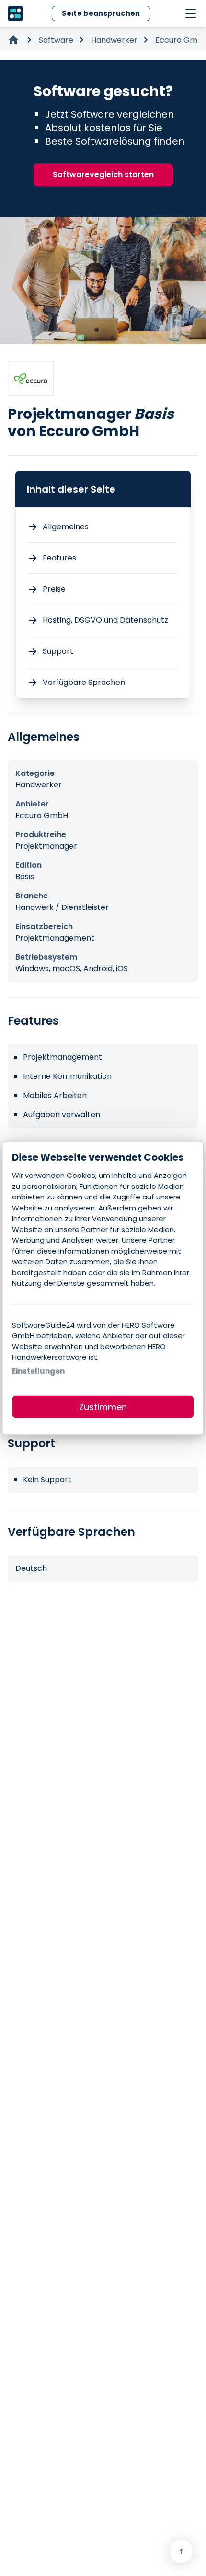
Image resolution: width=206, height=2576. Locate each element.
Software (56, 40)
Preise (54, 589)
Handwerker (114, 40)
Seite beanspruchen (101, 13)
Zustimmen (103, 1407)
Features (59, 558)
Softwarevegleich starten (103, 174)
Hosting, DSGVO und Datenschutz (105, 620)
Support (58, 651)
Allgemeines (66, 527)
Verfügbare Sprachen (84, 682)
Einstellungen (38, 1371)
